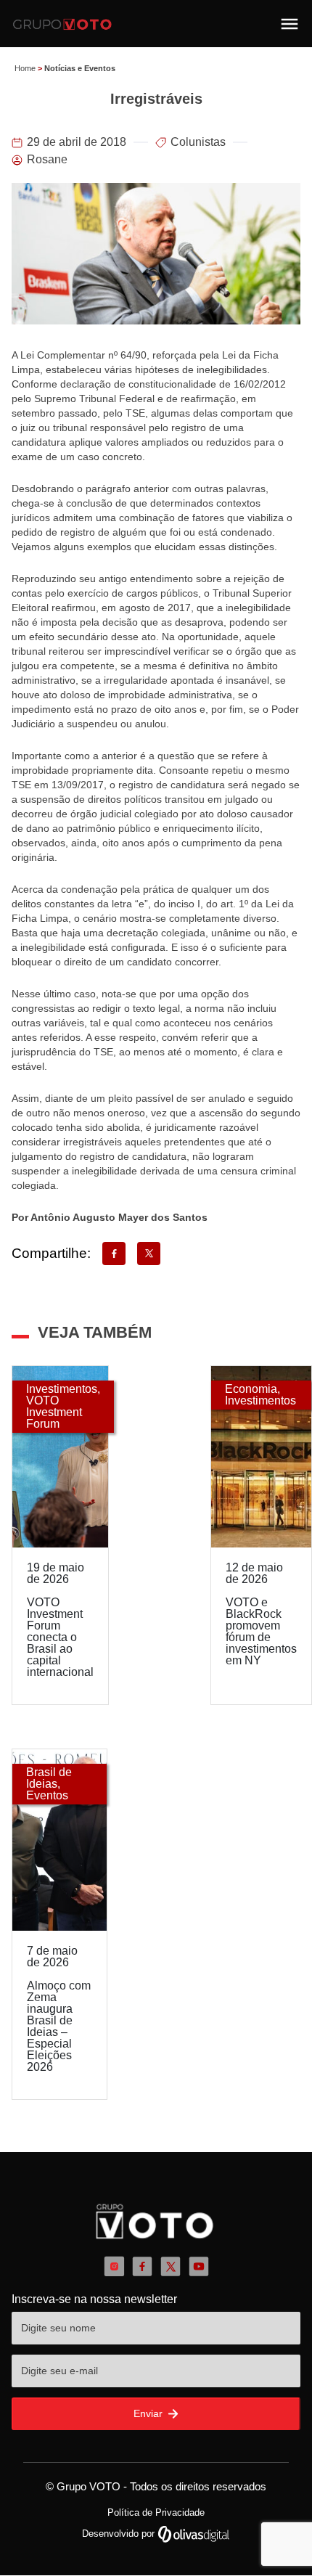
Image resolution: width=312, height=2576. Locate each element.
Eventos (47, 1795)
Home (25, 68)
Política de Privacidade (156, 2512)
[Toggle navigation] (290, 24)
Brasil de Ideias (49, 1778)
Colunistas (198, 142)
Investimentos (62, 1389)
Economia (251, 1389)
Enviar (149, 2413)
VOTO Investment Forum (54, 1412)
